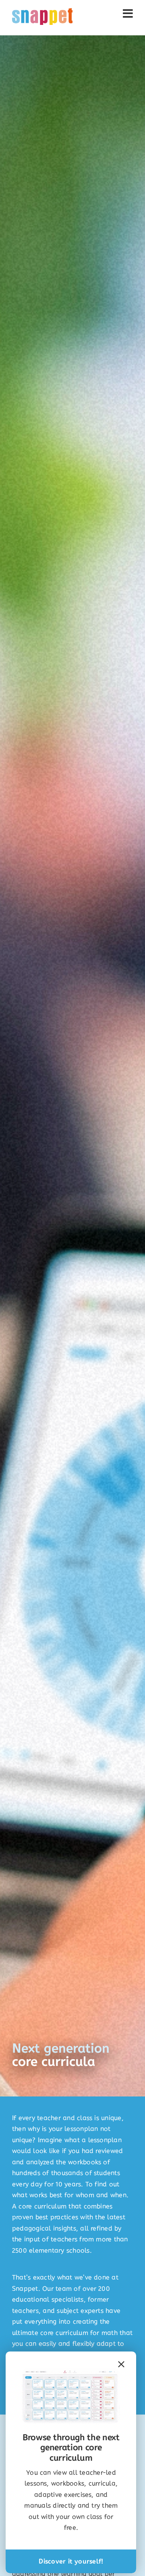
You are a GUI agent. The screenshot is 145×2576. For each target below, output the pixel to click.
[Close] (121, 2364)
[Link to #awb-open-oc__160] (128, 14)
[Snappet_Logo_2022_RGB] (42, 11)
